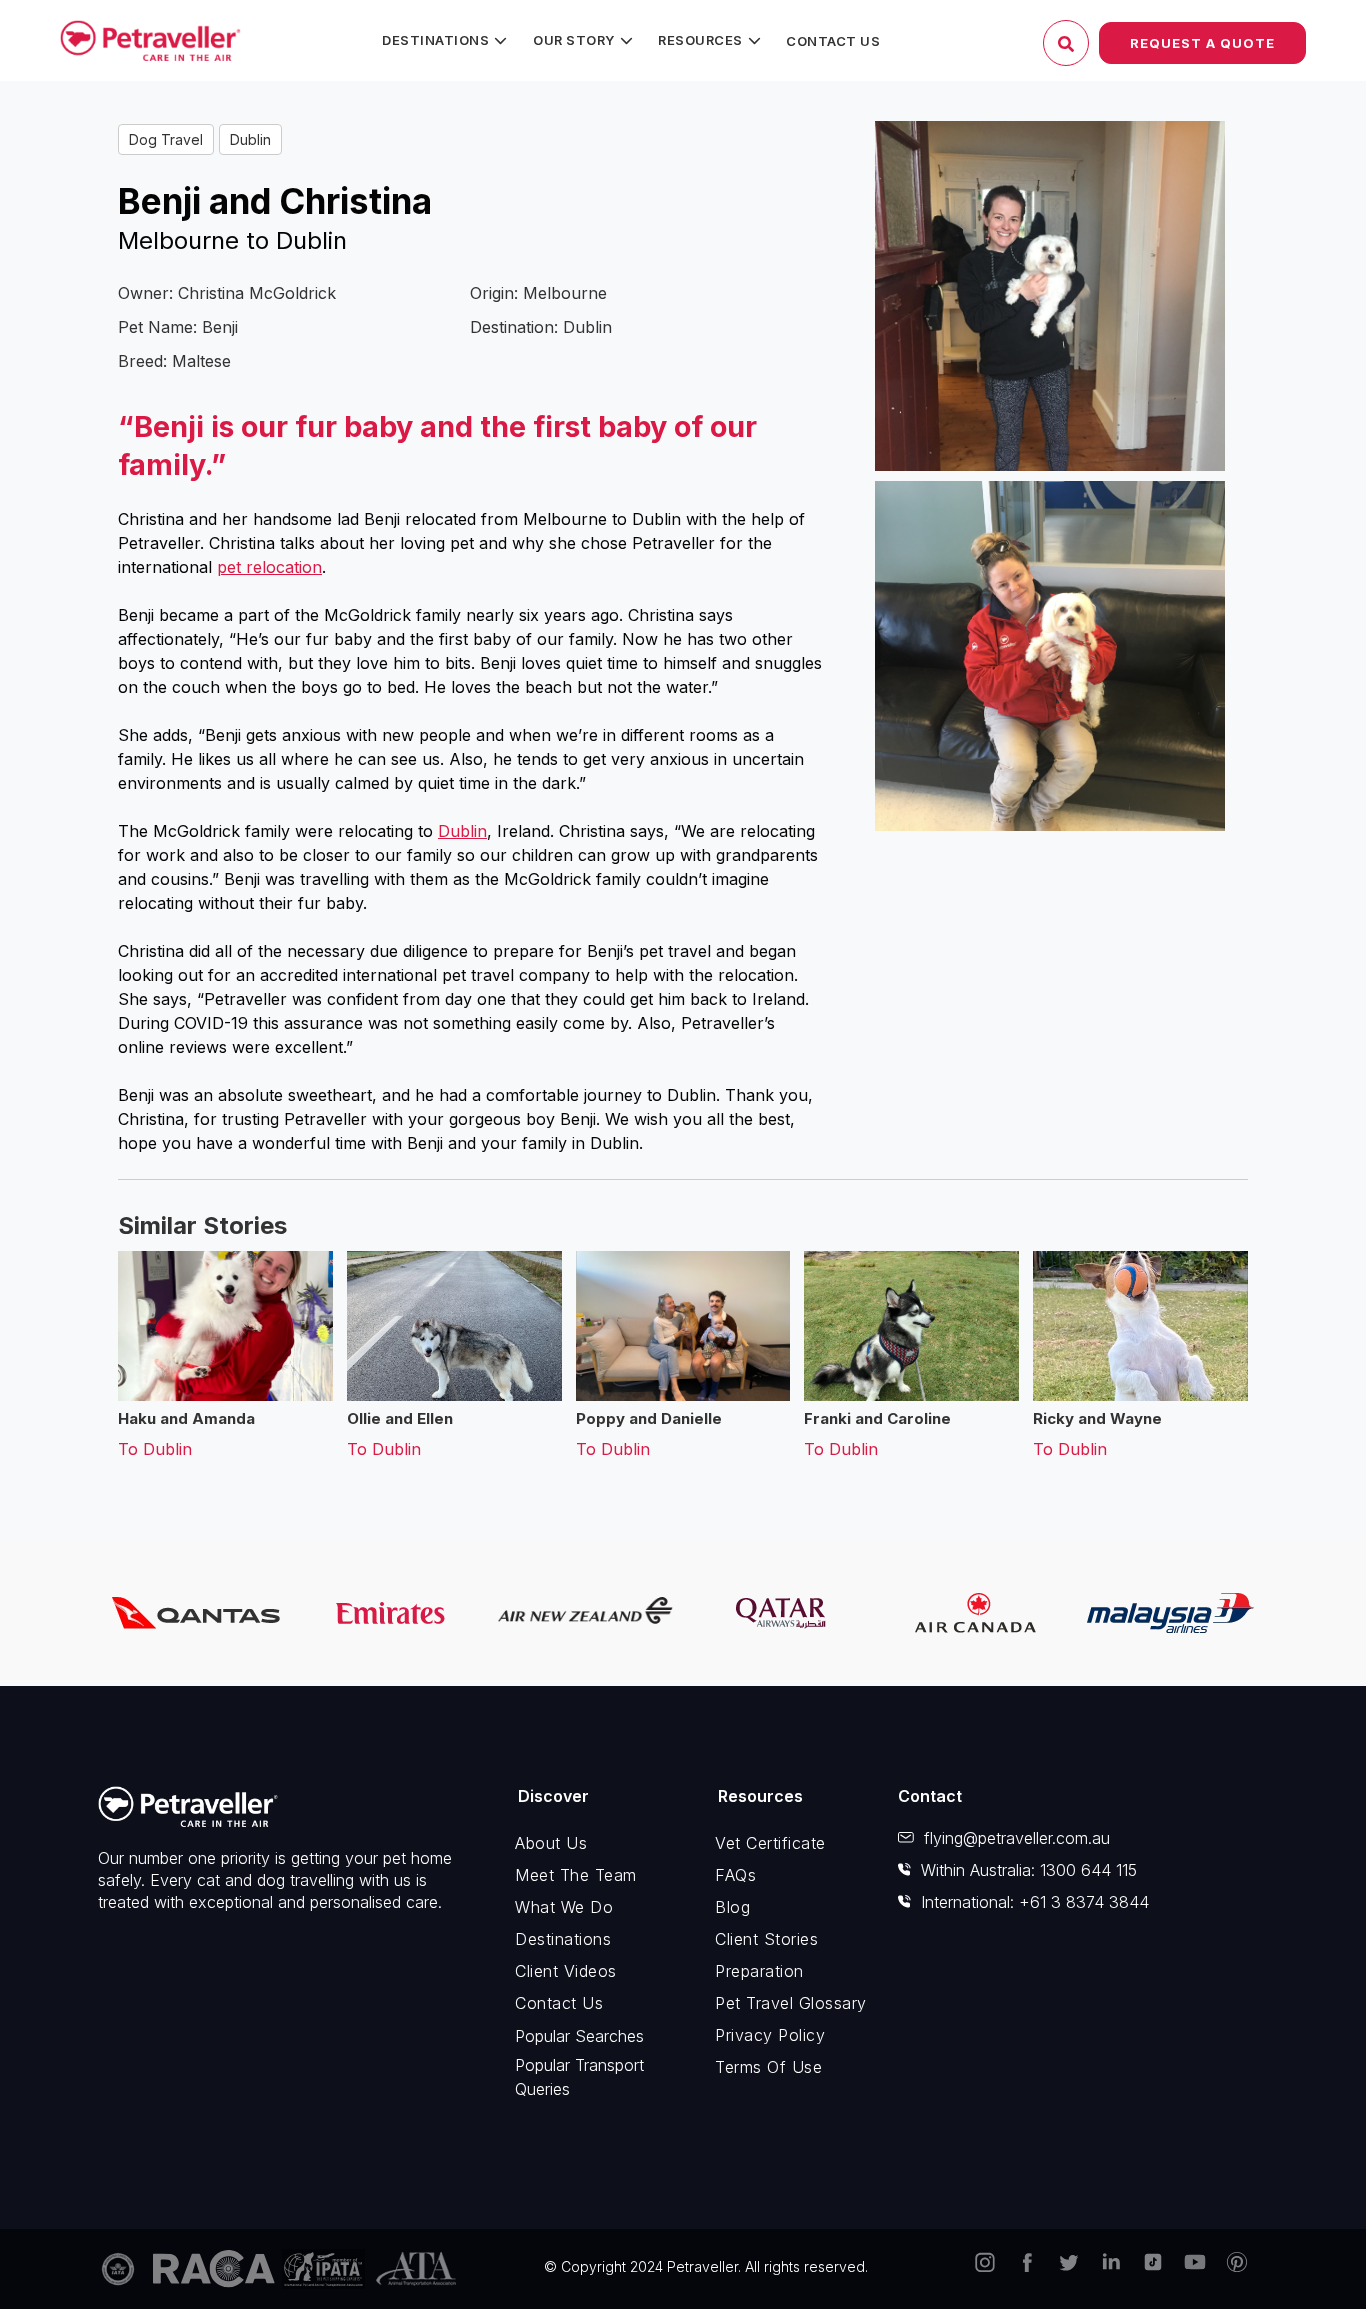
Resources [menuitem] (700, 40)
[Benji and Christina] (1050, 296)
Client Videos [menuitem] (566, 1971)
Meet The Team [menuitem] (576, 1875)
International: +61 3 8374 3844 (1035, 1902)
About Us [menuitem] (551, 1843)
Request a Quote (1202, 43)
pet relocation (269, 567)
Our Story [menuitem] (574, 40)
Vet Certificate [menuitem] (770, 1843)
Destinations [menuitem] (435, 40)
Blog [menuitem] (732, 1907)
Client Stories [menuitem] (766, 1939)
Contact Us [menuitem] (833, 41)
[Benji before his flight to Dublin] (1050, 656)
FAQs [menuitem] (735, 1875)
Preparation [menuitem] (759, 1971)
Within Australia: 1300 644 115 (1029, 1870)
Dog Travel (166, 139)
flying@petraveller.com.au (1017, 1838)
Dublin (250, 139)
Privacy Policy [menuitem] (770, 2035)
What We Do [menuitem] (564, 1907)
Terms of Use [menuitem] (768, 2067)
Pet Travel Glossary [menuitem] (791, 2003)
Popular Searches (579, 2036)
